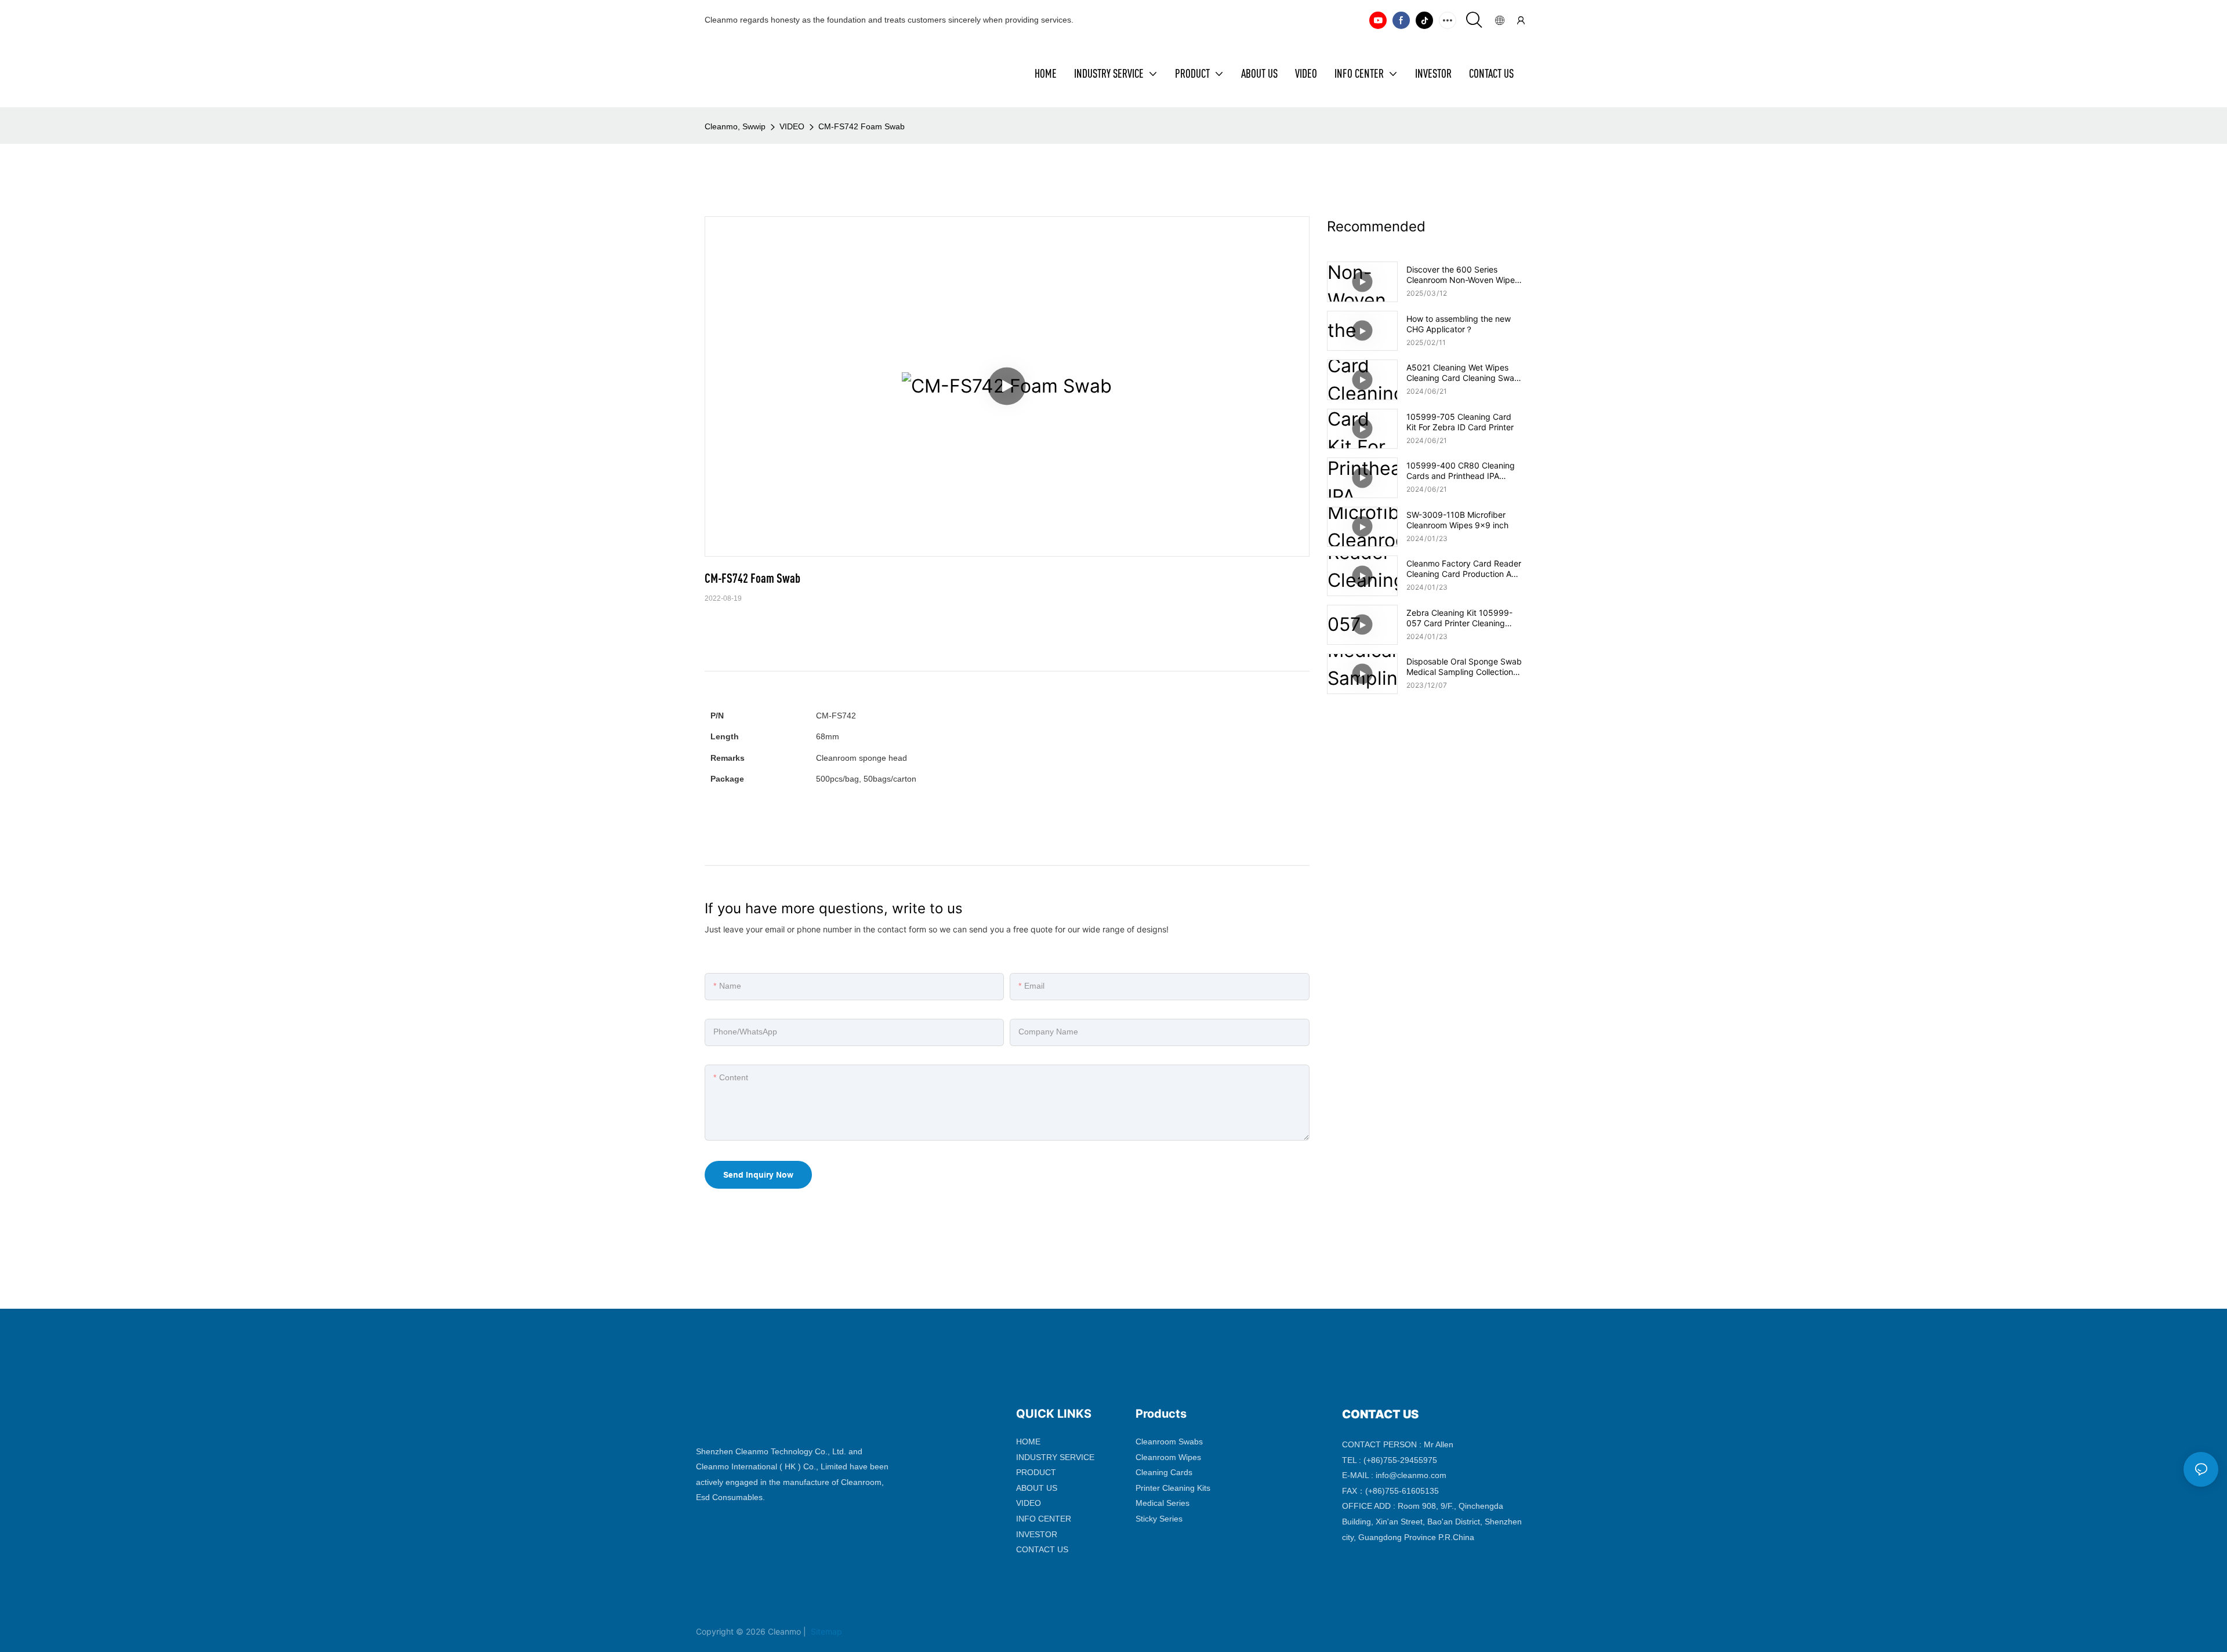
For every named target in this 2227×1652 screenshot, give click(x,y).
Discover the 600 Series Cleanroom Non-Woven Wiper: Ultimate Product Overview (1463, 275)
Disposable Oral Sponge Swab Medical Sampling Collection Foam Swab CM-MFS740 (1464, 667)
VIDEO (792, 126)
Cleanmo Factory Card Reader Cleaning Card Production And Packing (1464, 569)
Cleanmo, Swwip (735, 126)
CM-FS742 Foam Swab (862, 126)
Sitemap (825, 1631)
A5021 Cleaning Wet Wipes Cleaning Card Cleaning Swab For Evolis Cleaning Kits (1463, 373)
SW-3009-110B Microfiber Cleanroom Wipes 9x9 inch (1457, 520)
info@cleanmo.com (1411, 1475)
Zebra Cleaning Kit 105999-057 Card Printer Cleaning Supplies (1459, 618)
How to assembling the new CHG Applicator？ (1459, 324)
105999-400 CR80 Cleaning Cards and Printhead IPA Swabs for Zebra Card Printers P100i (1464, 471)
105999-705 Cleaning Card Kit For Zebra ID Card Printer (1460, 422)
